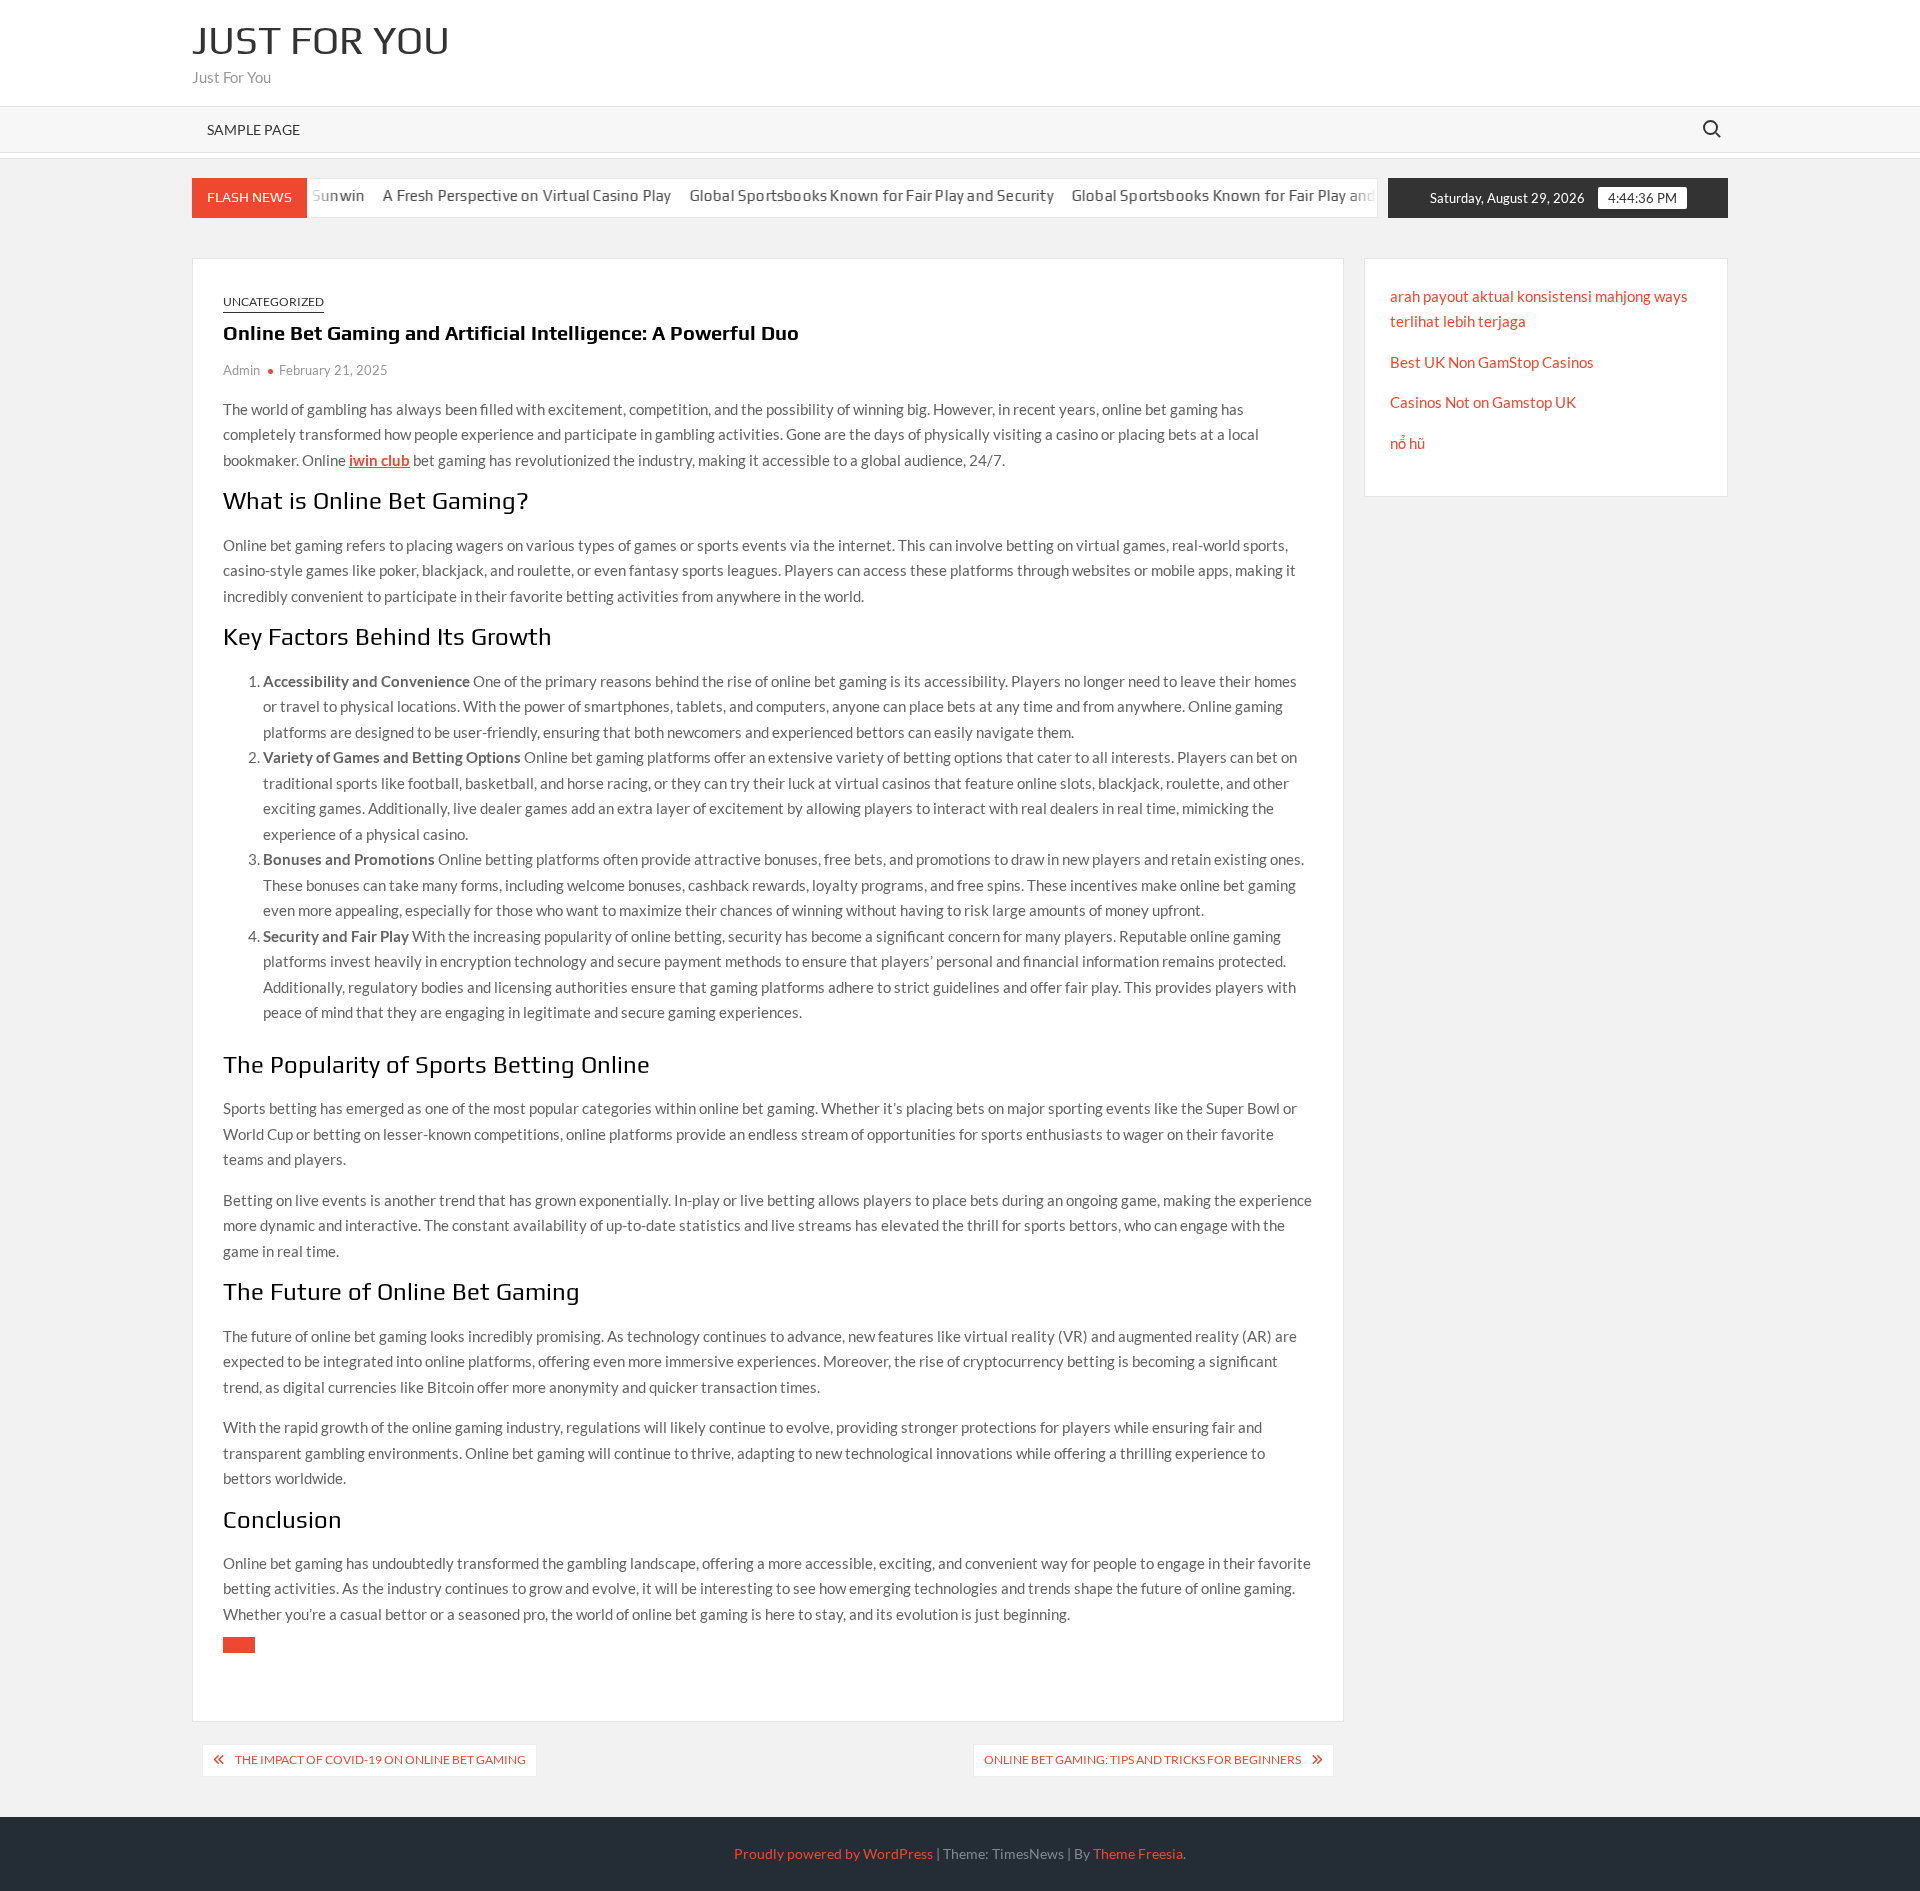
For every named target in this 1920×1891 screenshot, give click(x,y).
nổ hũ (1407, 443)
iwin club (379, 460)
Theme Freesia (1138, 1853)
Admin (241, 370)
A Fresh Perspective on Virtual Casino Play (478, 195)
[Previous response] (239, 1645)
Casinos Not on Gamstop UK (1483, 402)
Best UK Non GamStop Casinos (1492, 362)
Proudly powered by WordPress (833, 1853)
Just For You (321, 40)
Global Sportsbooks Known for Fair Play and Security (822, 195)
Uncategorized (273, 301)
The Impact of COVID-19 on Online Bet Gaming (380, 1759)
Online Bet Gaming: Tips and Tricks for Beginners (1142, 1759)
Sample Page (253, 129)
